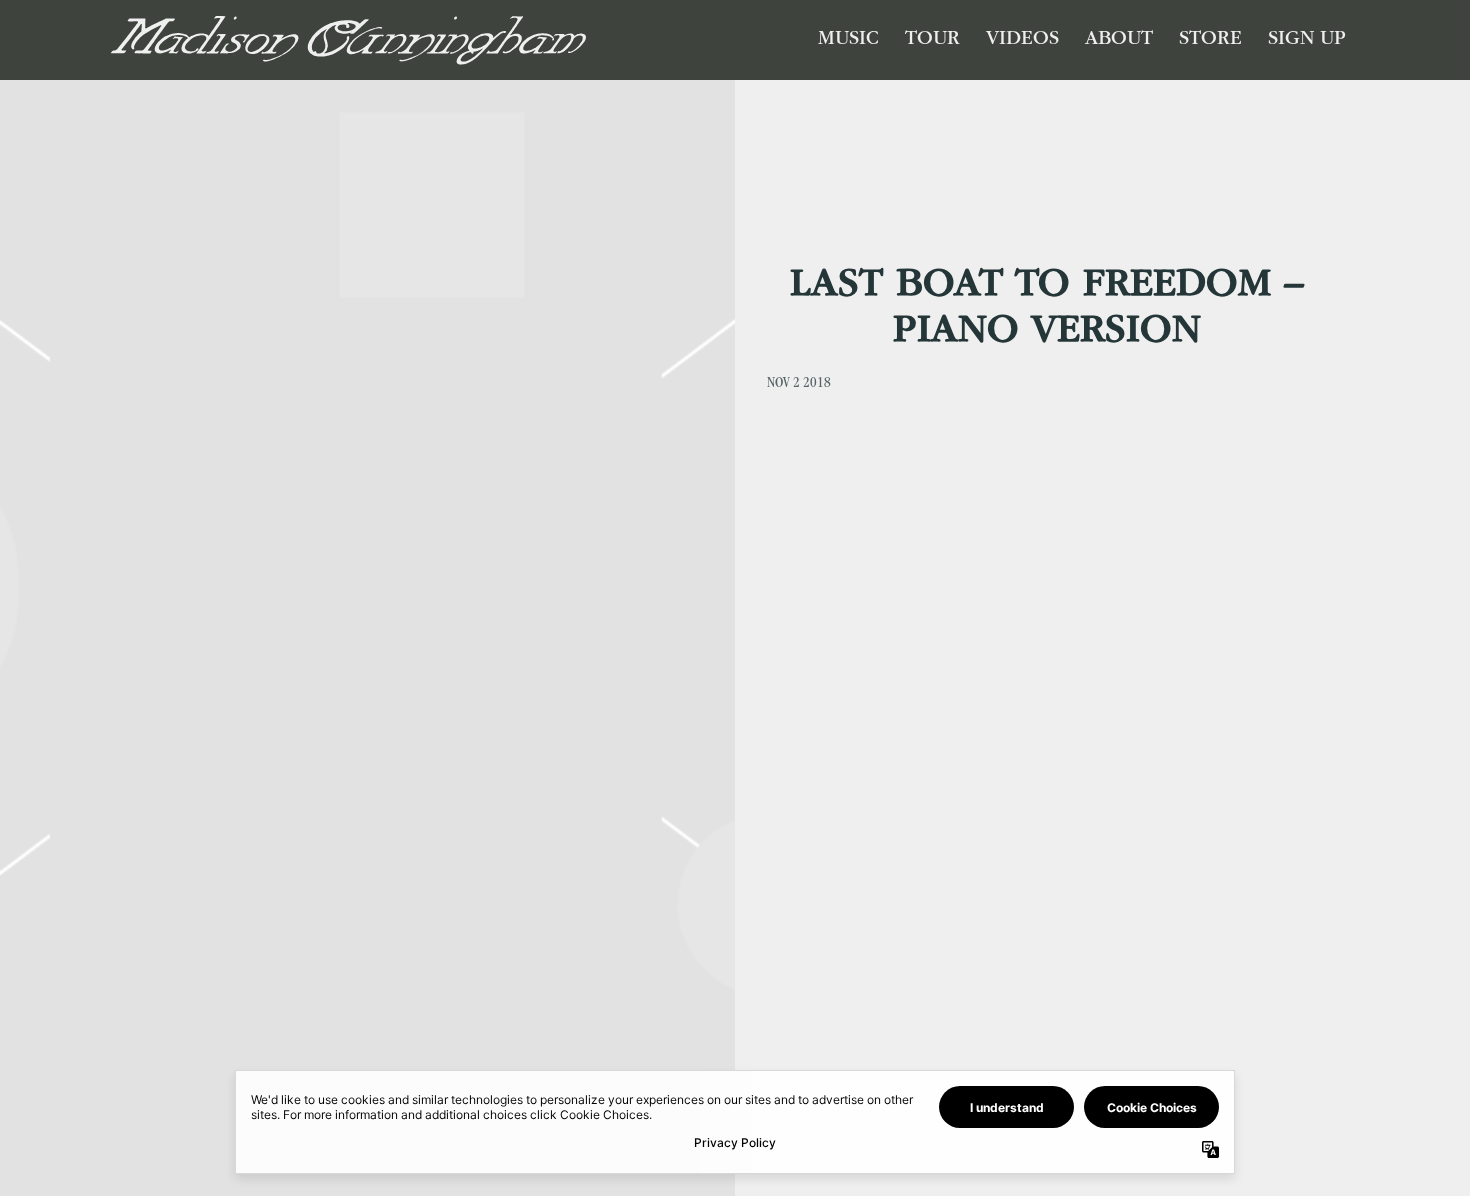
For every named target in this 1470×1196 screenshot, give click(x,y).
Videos (1022, 40)
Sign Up (1307, 40)
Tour (932, 40)
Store (1210, 40)
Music (848, 40)
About (1119, 40)
